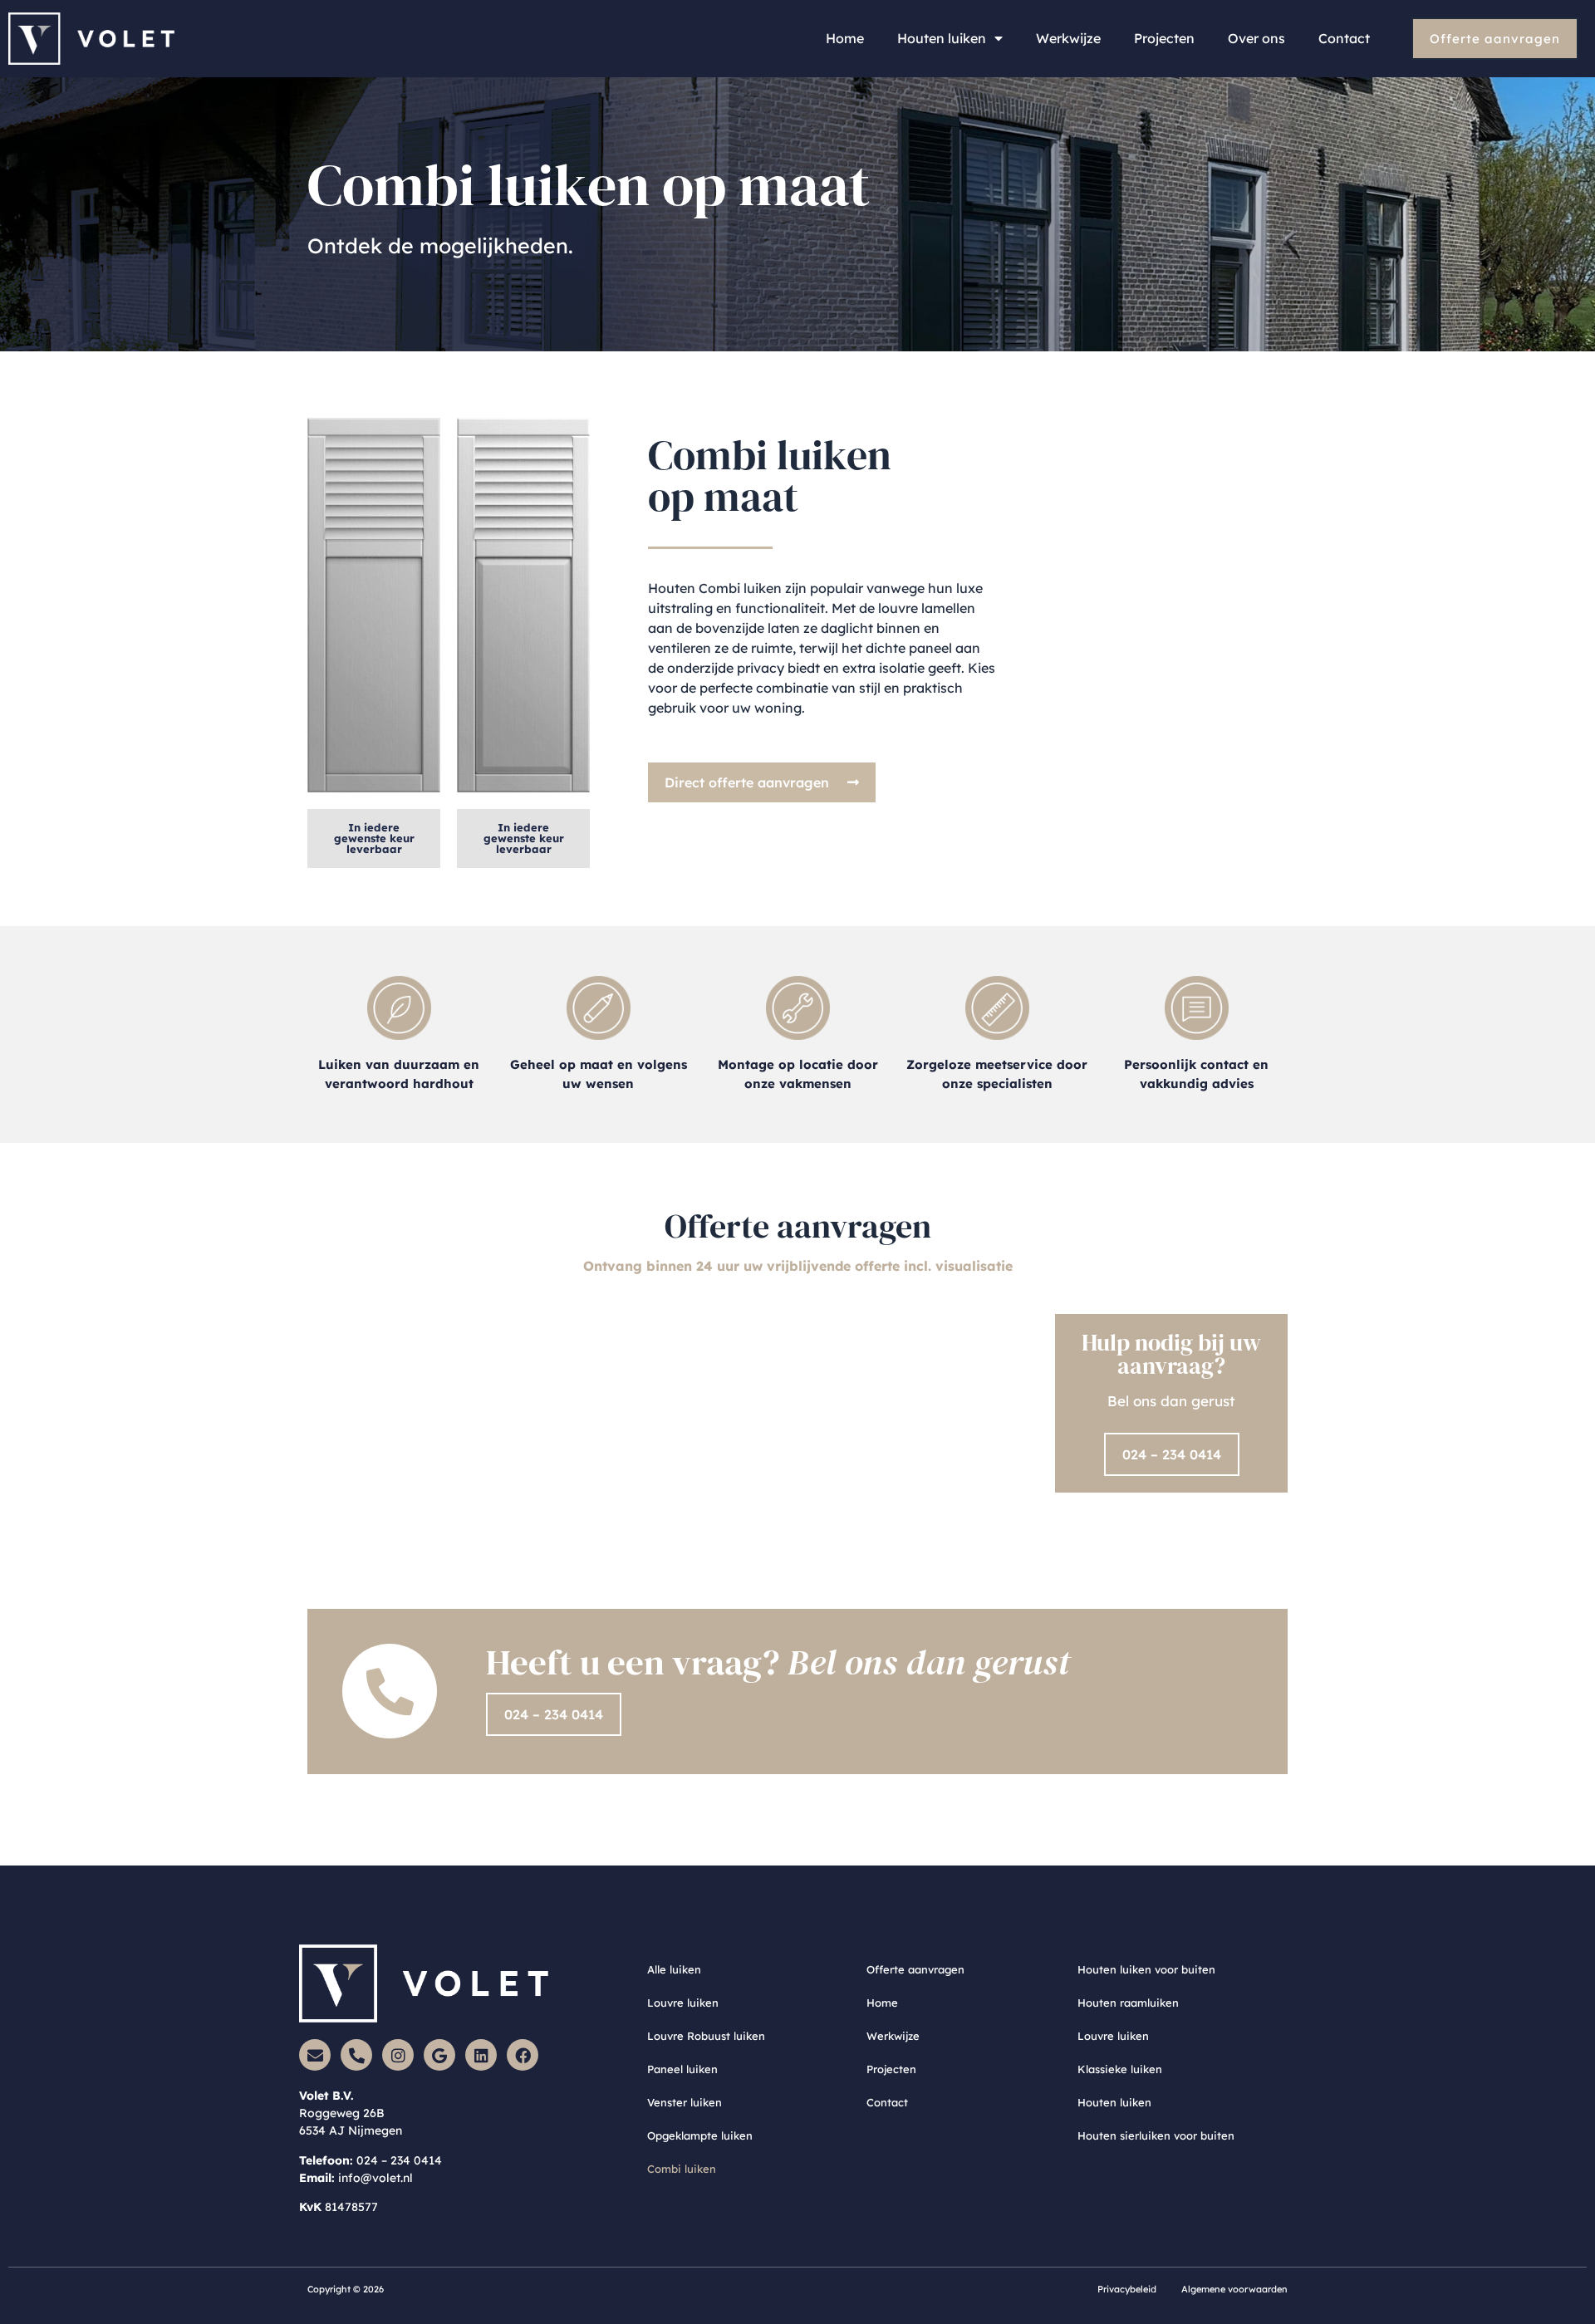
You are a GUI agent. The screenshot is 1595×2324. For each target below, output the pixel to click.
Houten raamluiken (1128, 2003)
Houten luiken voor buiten (1146, 1969)
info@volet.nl (375, 2178)
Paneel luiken (682, 2069)
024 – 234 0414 (399, 2160)
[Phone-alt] (356, 2055)
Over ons (1256, 38)
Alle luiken (674, 1969)
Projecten (1164, 38)
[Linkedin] (481, 2055)
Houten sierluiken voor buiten (1156, 2135)
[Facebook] (523, 2055)
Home (845, 38)
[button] (374, 838)
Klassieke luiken (1120, 2069)
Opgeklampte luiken (700, 2135)
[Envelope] (315, 2055)
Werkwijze (1068, 38)
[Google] (439, 2055)
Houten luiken (942, 38)
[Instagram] (398, 2055)
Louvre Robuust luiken (706, 2036)
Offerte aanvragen (915, 1969)
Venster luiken (685, 2102)
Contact (1344, 38)
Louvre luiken (683, 2003)
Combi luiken (682, 2169)
